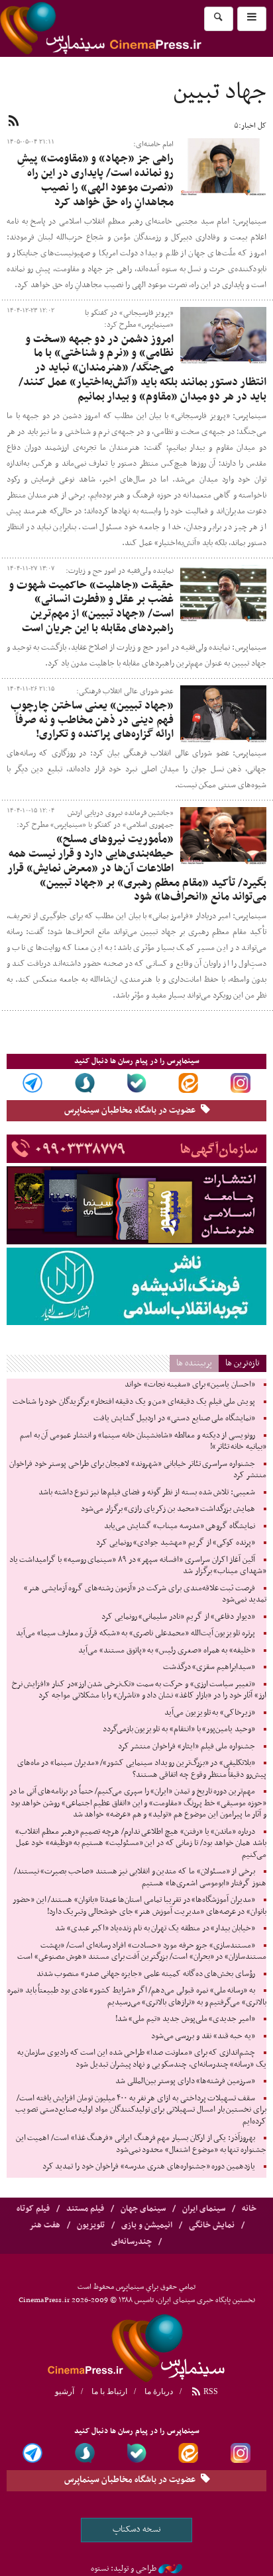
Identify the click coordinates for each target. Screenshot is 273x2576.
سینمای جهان (143, 2209)
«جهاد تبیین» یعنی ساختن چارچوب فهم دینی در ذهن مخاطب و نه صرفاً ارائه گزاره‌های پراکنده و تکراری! (92, 720)
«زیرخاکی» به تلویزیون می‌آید (210, 1713)
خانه (249, 2209)
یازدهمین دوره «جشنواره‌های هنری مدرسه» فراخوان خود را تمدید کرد (149, 2167)
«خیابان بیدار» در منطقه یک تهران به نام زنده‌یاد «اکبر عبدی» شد (155, 1928)
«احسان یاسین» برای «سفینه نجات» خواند (190, 1385)
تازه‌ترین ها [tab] (243, 1363)
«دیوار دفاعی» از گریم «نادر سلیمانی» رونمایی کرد (178, 1617)
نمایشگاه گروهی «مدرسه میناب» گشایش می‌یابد (180, 1526)
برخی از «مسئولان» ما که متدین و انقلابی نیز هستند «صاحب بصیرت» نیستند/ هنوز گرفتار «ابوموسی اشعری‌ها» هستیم (140, 1877)
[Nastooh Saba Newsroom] (170, 2569)
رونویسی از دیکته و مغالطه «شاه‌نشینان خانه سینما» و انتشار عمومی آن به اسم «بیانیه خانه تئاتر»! (143, 1441)
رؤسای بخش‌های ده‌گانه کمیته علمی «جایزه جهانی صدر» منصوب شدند (146, 1974)
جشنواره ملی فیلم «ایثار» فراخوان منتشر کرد (187, 1746)
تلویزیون (91, 2225)
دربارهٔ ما (159, 2391)
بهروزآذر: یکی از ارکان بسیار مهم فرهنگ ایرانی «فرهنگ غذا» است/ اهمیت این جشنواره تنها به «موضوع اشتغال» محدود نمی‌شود (141, 2144)
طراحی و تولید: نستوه (124, 2569)
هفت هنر (45, 2225)
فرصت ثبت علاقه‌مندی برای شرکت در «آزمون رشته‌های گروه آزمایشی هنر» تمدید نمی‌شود (145, 1594)
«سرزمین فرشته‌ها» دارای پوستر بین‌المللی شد (185, 2081)
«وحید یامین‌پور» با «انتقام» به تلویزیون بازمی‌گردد (179, 1729)
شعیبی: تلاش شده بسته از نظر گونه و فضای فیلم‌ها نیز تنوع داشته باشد (147, 1492)
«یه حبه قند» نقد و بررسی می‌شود (203, 2036)
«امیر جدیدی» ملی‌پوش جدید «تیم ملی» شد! (185, 2019)
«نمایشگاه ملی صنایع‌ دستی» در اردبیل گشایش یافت (174, 1418)
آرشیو (65, 2391)
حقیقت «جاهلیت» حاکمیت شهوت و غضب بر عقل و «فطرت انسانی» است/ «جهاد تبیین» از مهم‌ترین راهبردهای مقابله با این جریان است (91, 607)
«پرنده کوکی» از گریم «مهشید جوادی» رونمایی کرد (176, 1543)
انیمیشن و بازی (147, 2225)
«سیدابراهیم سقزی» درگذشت (209, 1667)
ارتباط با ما (109, 2391)
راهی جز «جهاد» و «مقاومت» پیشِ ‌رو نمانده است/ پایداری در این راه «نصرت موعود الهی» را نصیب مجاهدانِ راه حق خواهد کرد (95, 180)
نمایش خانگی (212, 2225)
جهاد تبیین (220, 93)
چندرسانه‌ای (132, 2242)
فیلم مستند (85, 2209)
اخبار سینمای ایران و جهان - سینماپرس (133, 28)
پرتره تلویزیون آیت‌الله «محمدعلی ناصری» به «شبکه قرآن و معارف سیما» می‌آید (136, 1633)
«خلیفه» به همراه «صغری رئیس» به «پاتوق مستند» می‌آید (167, 1651)
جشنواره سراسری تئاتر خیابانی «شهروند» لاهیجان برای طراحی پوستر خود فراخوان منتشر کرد (138, 1470)
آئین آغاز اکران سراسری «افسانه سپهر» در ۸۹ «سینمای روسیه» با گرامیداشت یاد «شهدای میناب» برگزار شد (138, 1566)
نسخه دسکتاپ (137, 2529)
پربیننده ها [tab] (194, 1363)
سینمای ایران (204, 2209)
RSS (210, 2391)
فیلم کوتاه (33, 2209)
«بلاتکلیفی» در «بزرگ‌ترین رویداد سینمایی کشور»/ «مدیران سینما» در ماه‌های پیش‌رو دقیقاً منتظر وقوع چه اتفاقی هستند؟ (142, 1769)
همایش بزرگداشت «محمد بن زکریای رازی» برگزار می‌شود (168, 1509)
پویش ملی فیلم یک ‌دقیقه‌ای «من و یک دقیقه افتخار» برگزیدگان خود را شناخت (134, 1402)
